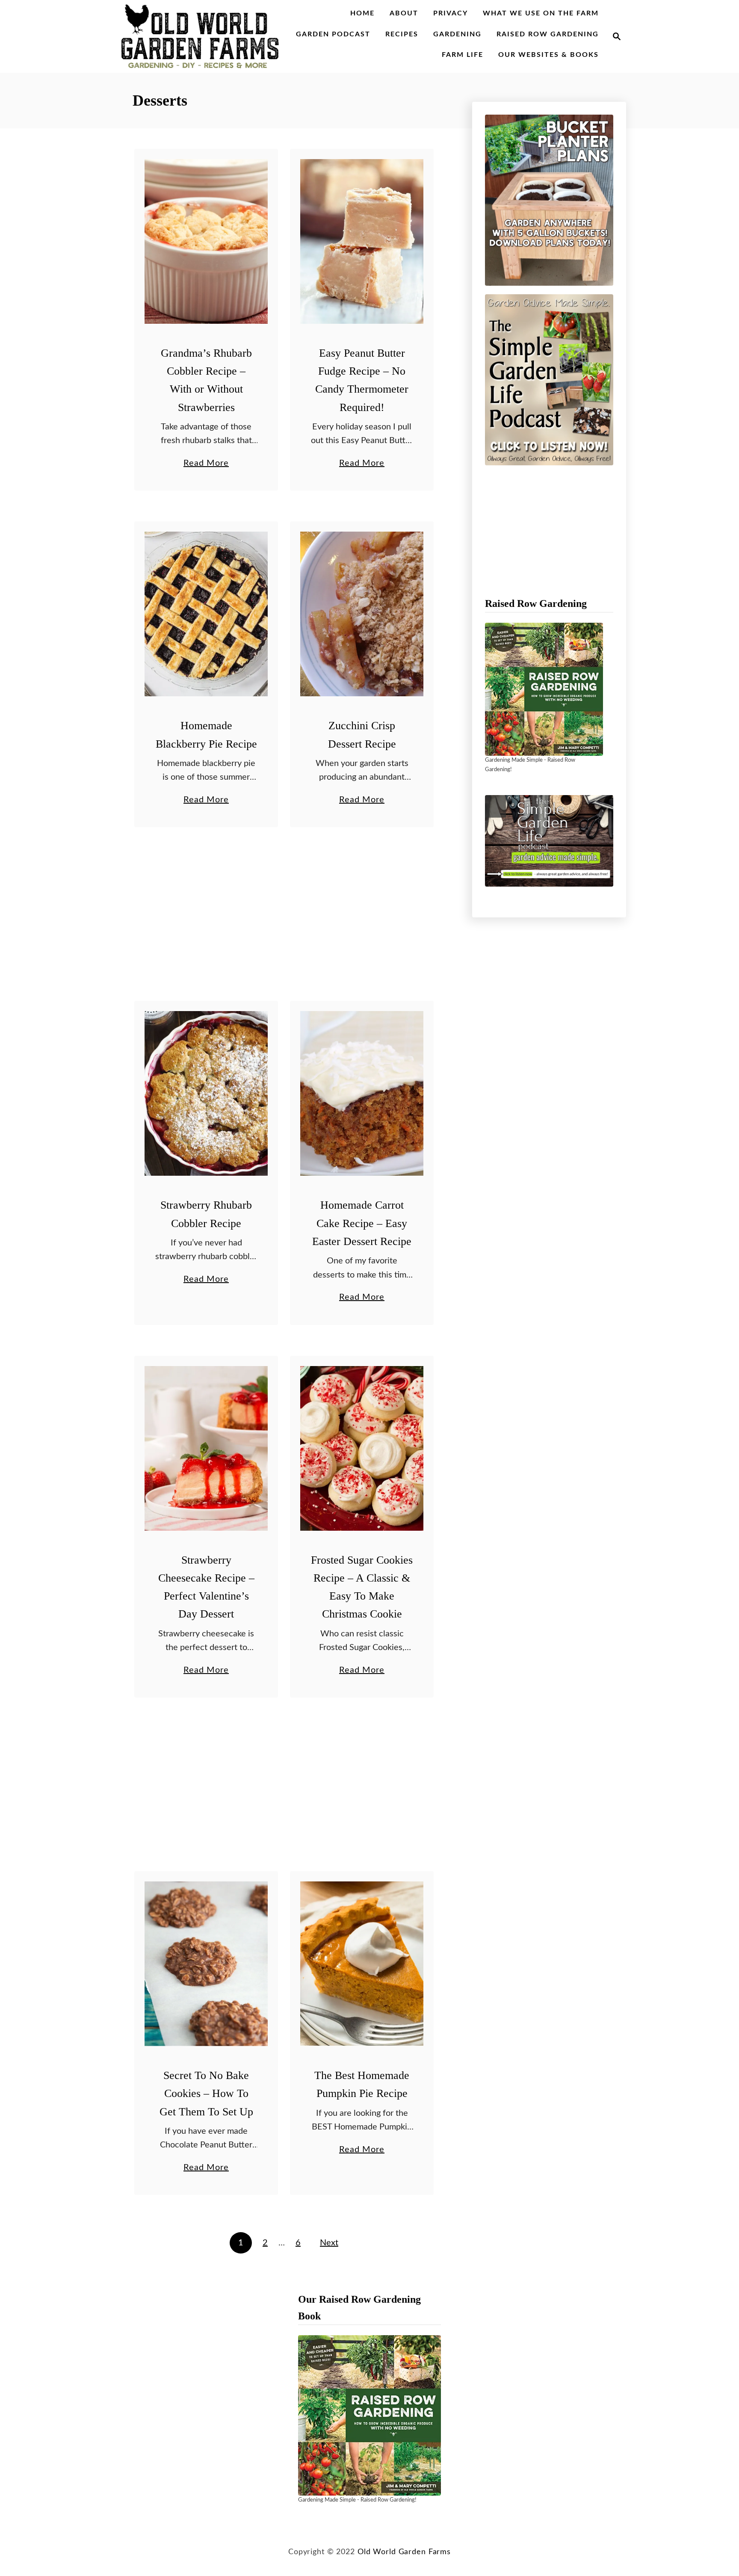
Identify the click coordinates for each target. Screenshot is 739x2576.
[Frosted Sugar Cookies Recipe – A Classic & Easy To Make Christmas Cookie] (362, 1448)
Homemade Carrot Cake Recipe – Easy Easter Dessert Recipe (362, 1223)
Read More (206, 464)
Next (329, 2243)
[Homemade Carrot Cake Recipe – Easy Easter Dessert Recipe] (362, 1093)
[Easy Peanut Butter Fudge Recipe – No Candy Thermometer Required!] (362, 241)
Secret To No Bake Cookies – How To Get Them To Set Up (206, 2094)
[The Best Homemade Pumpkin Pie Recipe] (362, 1964)
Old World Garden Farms (404, 2552)
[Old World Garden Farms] (200, 36)
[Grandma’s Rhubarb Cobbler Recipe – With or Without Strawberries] (206, 241)
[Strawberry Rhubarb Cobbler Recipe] (206, 1093)
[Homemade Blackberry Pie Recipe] (206, 614)
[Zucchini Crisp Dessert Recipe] (362, 614)
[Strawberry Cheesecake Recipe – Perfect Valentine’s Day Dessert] (206, 1448)
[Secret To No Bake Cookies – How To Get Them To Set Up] (206, 1964)
